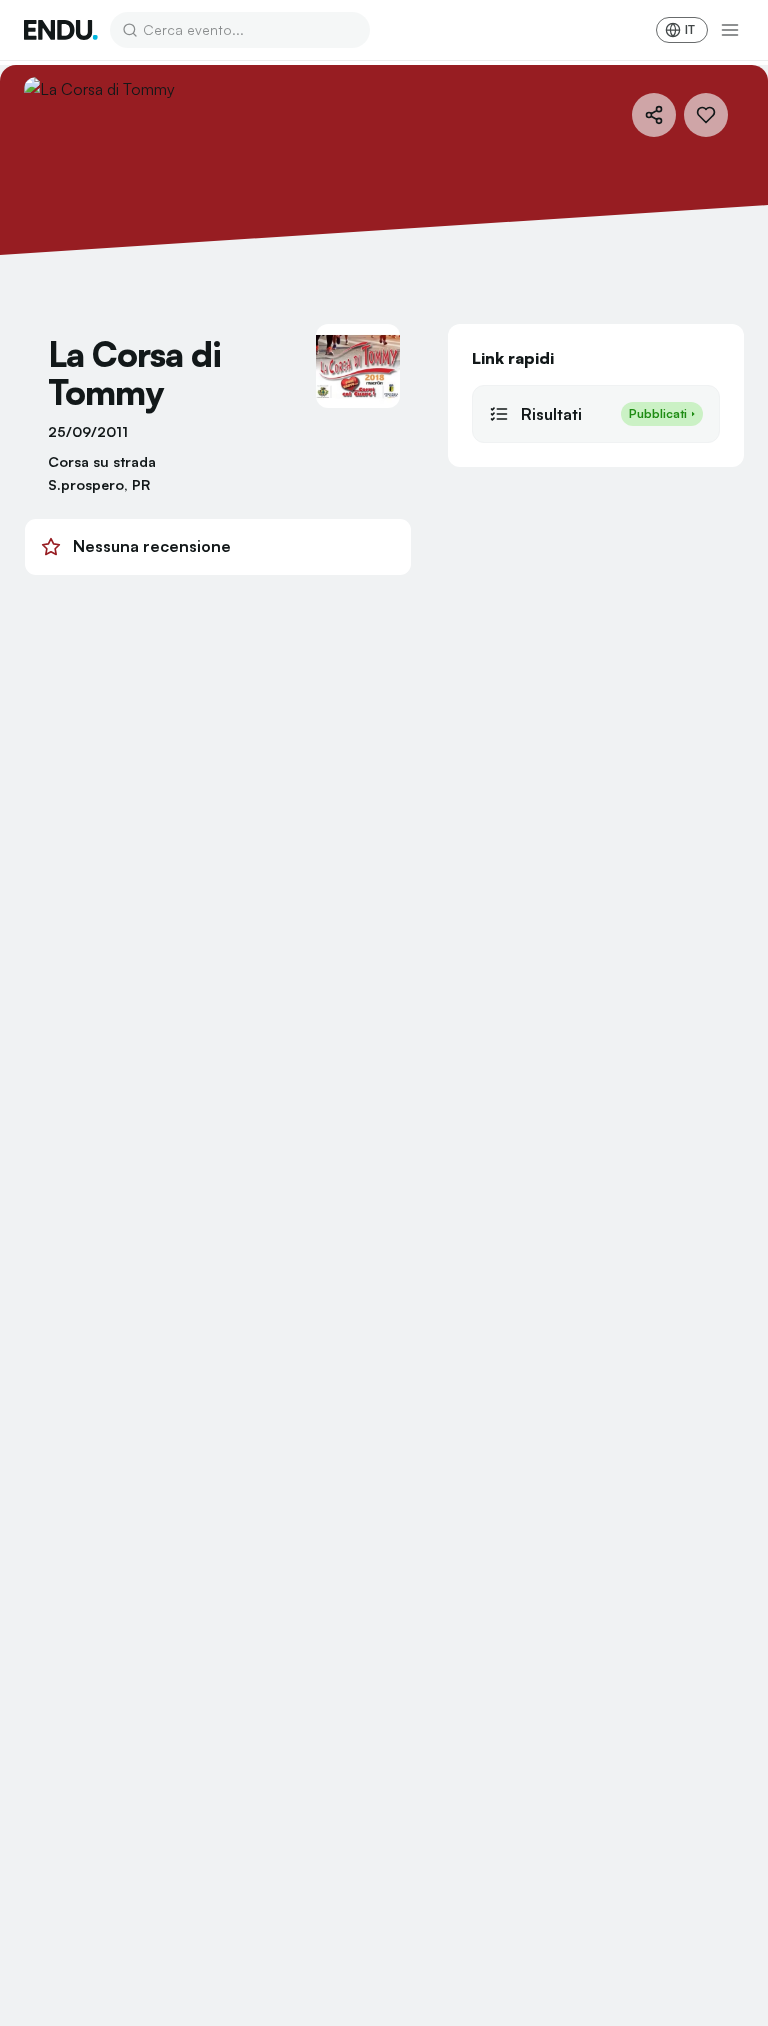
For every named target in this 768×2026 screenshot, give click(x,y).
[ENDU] (61, 30)
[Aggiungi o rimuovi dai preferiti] (706, 115)
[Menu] (730, 30)
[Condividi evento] (654, 115)
